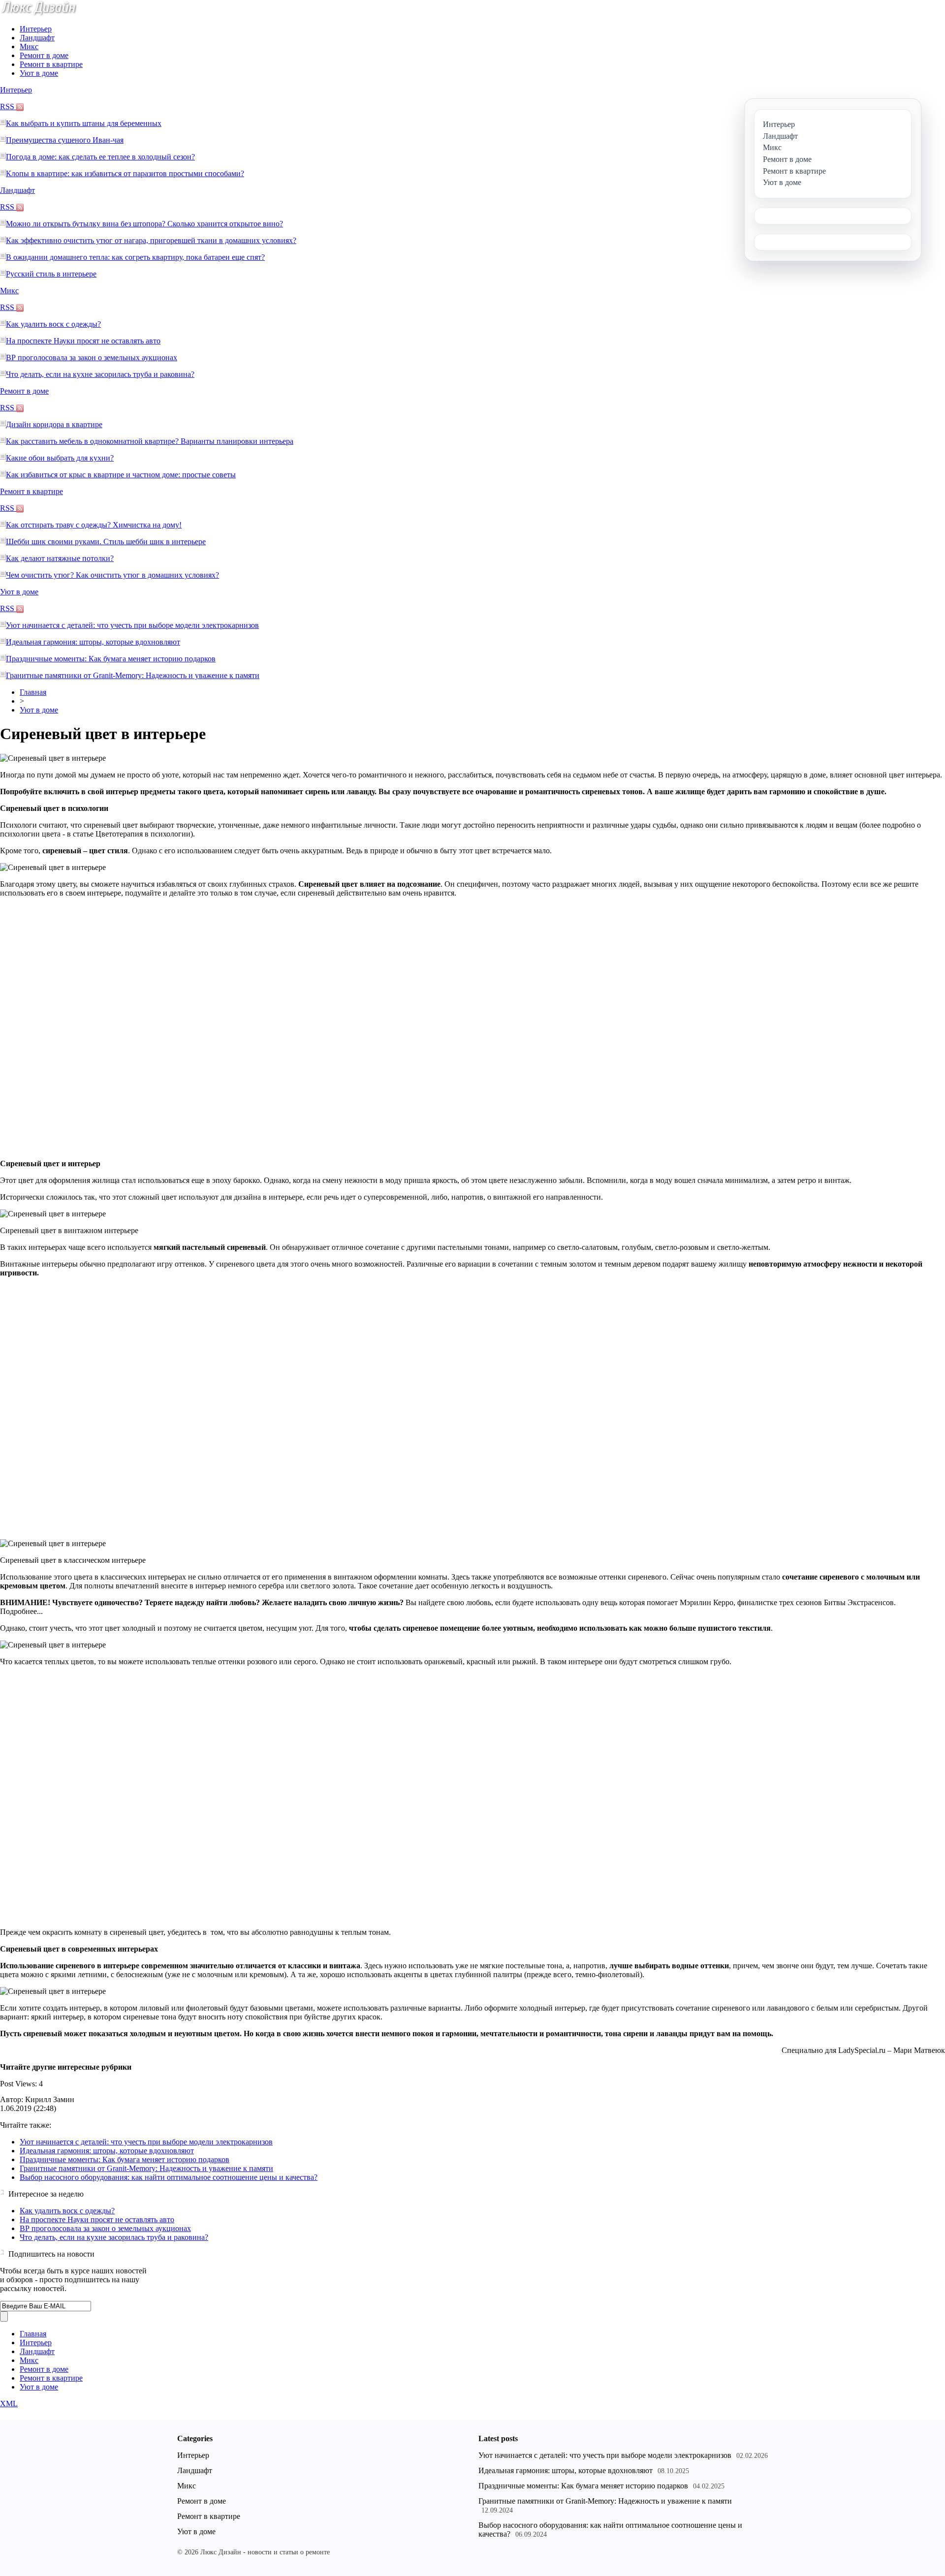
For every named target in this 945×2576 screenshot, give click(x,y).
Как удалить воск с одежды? (53, 324)
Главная (33, 692)
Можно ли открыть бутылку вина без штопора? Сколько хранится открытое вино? (144, 224)
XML (9, 2404)
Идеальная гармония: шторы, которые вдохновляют (93, 642)
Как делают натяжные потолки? (60, 558)
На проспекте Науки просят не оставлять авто (83, 341)
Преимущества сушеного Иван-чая (65, 140)
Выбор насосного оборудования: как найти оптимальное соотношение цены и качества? (169, 2177)
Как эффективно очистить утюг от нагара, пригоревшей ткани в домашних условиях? (151, 240)
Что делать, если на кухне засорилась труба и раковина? (100, 374)
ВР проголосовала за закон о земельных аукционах (92, 357)
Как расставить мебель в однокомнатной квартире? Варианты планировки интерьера (150, 441)
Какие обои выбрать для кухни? (60, 458)
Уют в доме (39, 73)
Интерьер (36, 29)
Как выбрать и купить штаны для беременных (84, 123)
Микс (29, 47)
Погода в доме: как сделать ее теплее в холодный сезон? (100, 157)
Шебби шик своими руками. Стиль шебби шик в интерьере (106, 542)
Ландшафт (37, 38)
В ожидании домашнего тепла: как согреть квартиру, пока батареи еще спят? (135, 257)
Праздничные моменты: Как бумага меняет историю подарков (111, 659)
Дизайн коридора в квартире (54, 424)
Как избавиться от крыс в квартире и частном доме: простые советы (121, 475)
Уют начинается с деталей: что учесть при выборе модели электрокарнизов (132, 625)
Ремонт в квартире (51, 64)
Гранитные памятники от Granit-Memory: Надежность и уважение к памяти (133, 675)
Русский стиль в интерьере (51, 274)
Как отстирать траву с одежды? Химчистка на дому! (94, 525)
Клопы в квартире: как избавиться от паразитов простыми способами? (125, 173)
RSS (8, 107)
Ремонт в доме (44, 55)
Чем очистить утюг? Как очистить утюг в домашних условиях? (112, 575)
